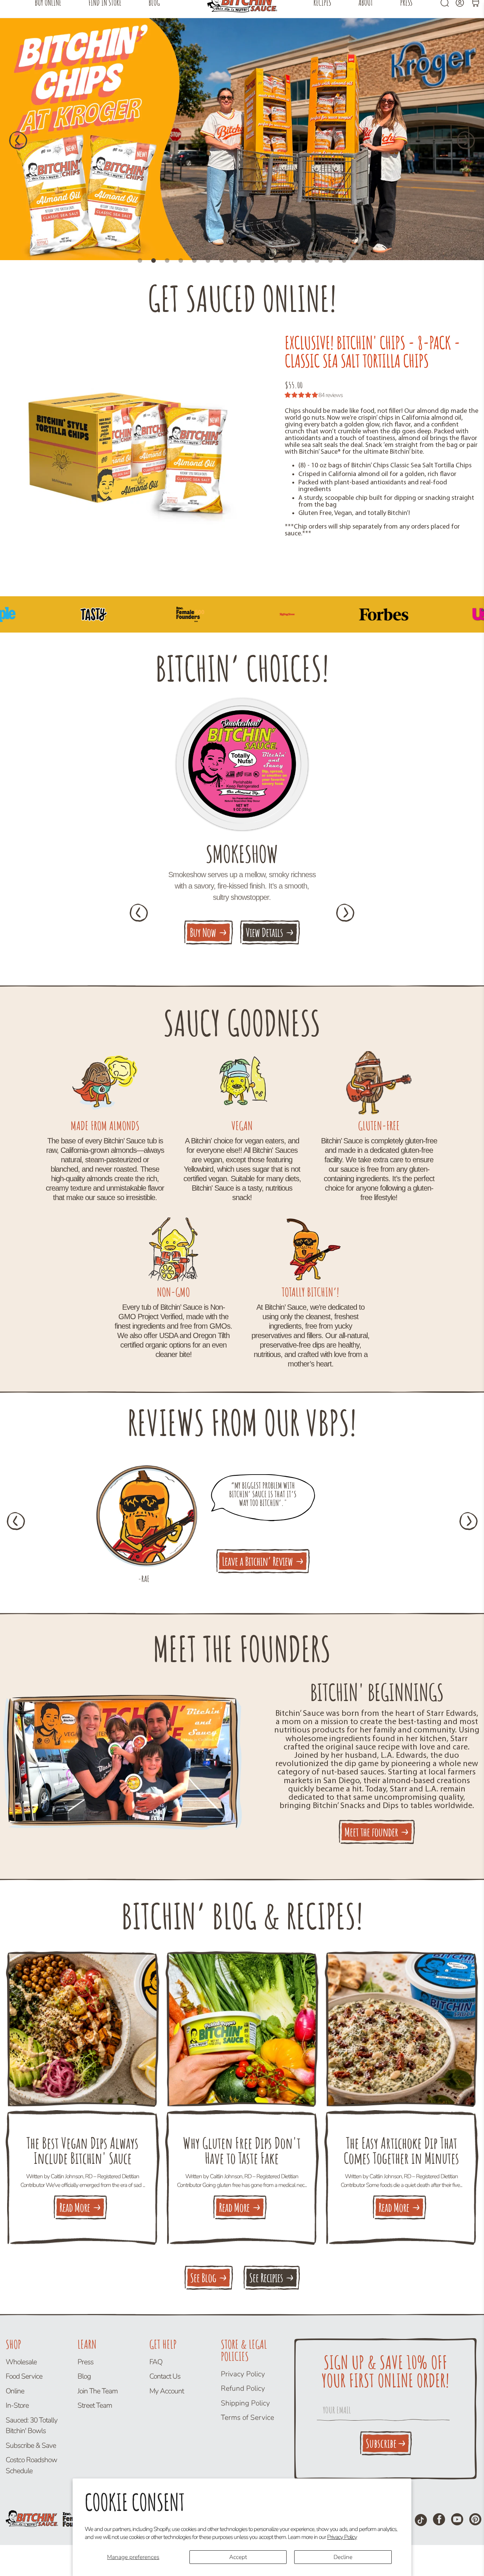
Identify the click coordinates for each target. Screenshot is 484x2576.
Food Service (24, 2376)
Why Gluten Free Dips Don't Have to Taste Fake (242, 2151)
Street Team (95, 2405)
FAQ (156, 2362)
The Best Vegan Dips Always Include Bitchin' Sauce (82, 2151)
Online (15, 2391)
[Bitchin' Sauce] (51, 2512)
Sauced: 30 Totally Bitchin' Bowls (32, 2426)
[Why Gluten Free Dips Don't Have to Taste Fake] (242, 2029)
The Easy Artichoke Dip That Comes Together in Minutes (401, 2151)
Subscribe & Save (31, 2446)
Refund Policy (243, 2388)
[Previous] (18, 140)
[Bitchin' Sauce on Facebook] (439, 2519)
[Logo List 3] (357, 614)
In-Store (17, 2405)
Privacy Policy (342, 2537)
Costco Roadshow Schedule (31, 2465)
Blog (84, 2376)
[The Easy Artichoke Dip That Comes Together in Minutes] (401, 2029)
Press (85, 2362)
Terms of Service (247, 2418)
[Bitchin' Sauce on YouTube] (457, 2519)
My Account (167, 2391)
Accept (238, 2557)
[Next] (466, 140)
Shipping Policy (245, 2403)
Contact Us (165, 2376)
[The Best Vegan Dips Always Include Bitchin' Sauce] (83, 2029)
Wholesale (21, 2362)
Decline (343, 2557)
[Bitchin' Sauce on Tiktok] (421, 2520)
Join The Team (98, 2391)
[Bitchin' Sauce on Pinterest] (475, 2519)
